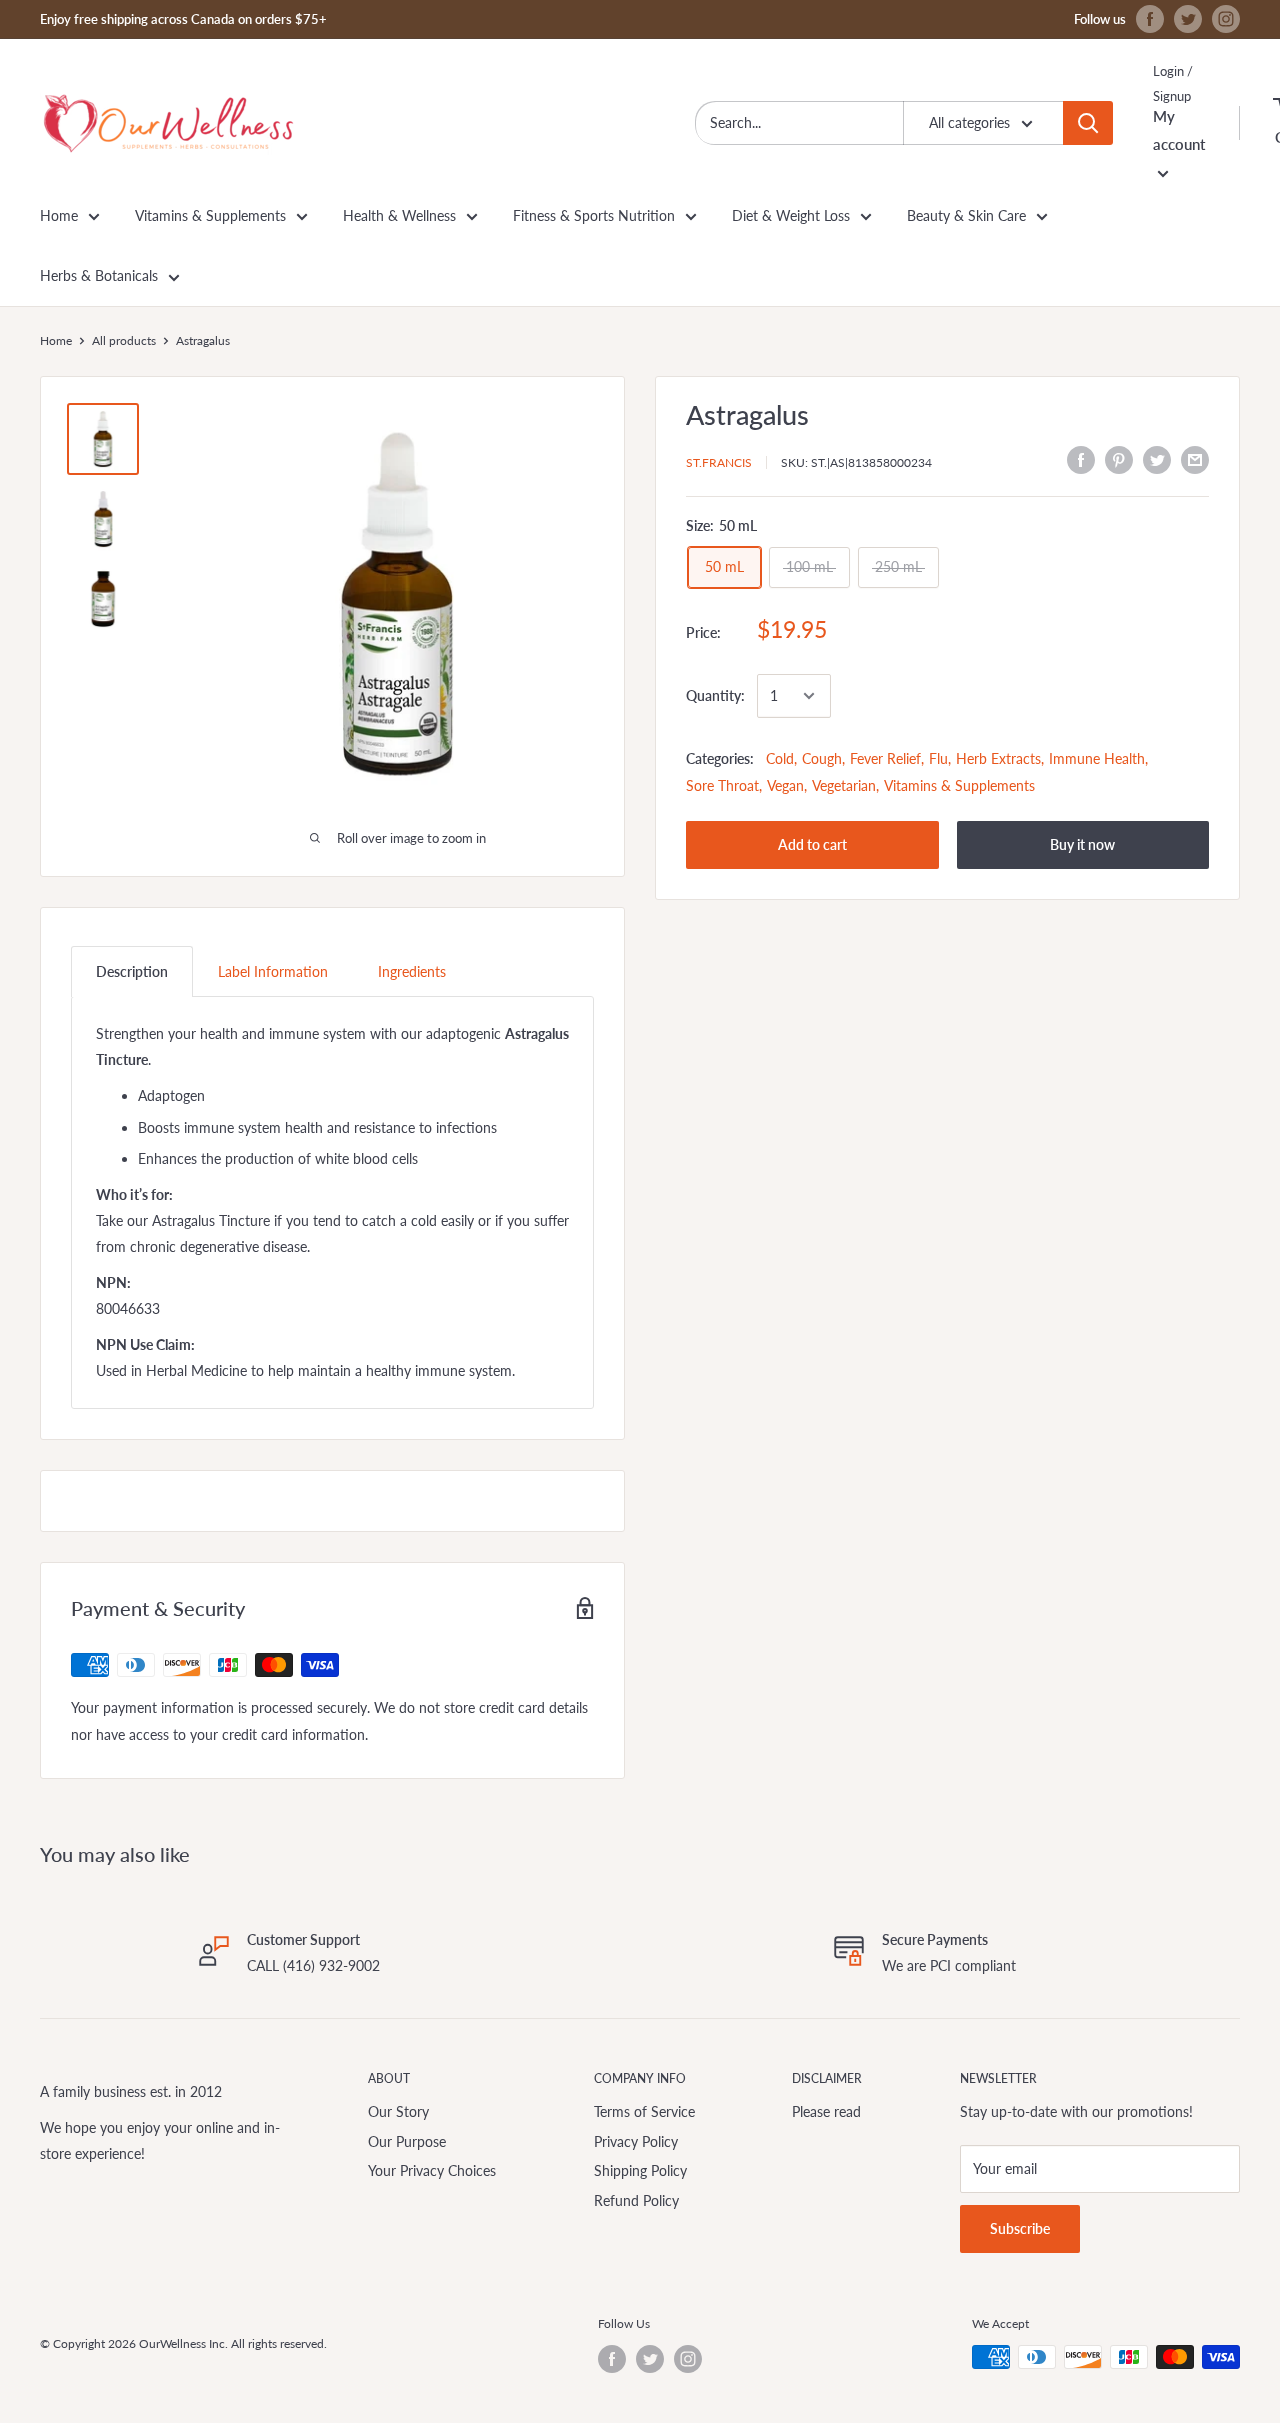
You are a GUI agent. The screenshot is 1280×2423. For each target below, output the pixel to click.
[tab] (132, 971)
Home (59, 215)
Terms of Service (644, 2111)
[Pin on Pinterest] (1119, 459)
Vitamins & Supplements (210, 215)
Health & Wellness (399, 215)
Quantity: (715, 695)
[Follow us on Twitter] (1188, 19)
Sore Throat (722, 785)
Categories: (720, 758)
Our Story (398, 2111)
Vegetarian (844, 785)
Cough (822, 758)
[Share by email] (1195, 459)
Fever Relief (885, 758)
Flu (938, 758)
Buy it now (1082, 844)
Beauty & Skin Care (966, 215)
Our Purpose (407, 2141)
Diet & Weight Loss (791, 215)
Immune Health (1097, 758)
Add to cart (812, 844)
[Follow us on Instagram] (1226, 19)
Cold (780, 758)
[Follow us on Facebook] (1150, 19)
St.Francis (719, 461)
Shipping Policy (640, 2170)
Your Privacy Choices (432, 2170)
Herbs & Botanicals (99, 275)
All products (124, 340)
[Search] (1088, 123)
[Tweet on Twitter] (1157, 459)
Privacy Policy (636, 2141)
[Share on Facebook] (1081, 459)
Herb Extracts (998, 758)
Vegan (785, 785)
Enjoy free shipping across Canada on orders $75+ (183, 19)
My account (1179, 130)
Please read (826, 2111)
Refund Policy (636, 2200)
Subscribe (1020, 2228)
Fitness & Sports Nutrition (594, 215)
